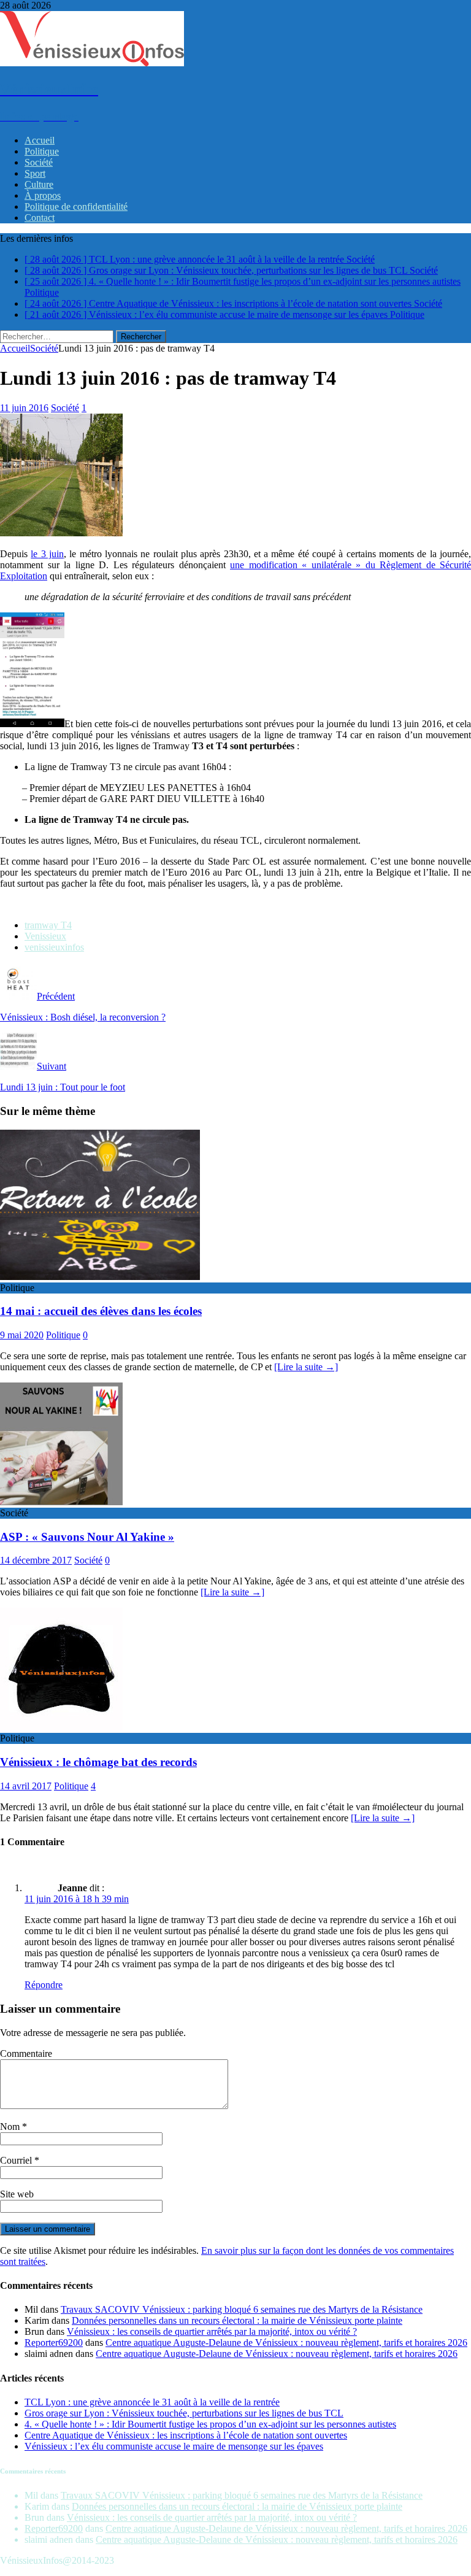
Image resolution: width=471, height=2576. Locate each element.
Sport (35, 173)
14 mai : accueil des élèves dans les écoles (101, 1311)
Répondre (44, 1985)
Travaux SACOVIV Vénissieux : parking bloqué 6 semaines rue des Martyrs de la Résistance (242, 2309)
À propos (43, 195)
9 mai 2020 (22, 1335)
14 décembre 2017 (36, 1560)
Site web (17, 2194)
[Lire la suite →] (306, 1367)
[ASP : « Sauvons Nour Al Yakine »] (61, 1502)
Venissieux (45, 936)
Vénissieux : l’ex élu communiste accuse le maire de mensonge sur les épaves (174, 2446)
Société (39, 162)
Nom (11, 2127)
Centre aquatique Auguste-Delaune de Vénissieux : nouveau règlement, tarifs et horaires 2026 (286, 2343)
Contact (40, 218)
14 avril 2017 (26, 1786)
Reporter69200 (54, 2343)
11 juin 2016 (24, 408)
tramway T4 (48, 925)
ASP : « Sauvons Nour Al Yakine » (87, 1537)
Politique (42, 151)
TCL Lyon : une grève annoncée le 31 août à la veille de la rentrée (152, 2402)
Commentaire (26, 2053)
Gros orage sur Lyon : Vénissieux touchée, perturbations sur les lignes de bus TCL (184, 2413)
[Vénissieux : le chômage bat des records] (61, 1727)
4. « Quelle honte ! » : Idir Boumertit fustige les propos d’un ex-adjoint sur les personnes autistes (210, 2424)
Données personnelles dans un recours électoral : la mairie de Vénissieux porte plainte (237, 2320)
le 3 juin (47, 554)
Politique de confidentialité (76, 206)
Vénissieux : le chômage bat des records (98, 1762)
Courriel (17, 2160)
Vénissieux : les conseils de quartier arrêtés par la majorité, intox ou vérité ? (212, 2331)
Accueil (40, 140)
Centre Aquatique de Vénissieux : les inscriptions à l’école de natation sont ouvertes (186, 2435)
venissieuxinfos (54, 947)
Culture (39, 184)
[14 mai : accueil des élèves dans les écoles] (100, 1277)
